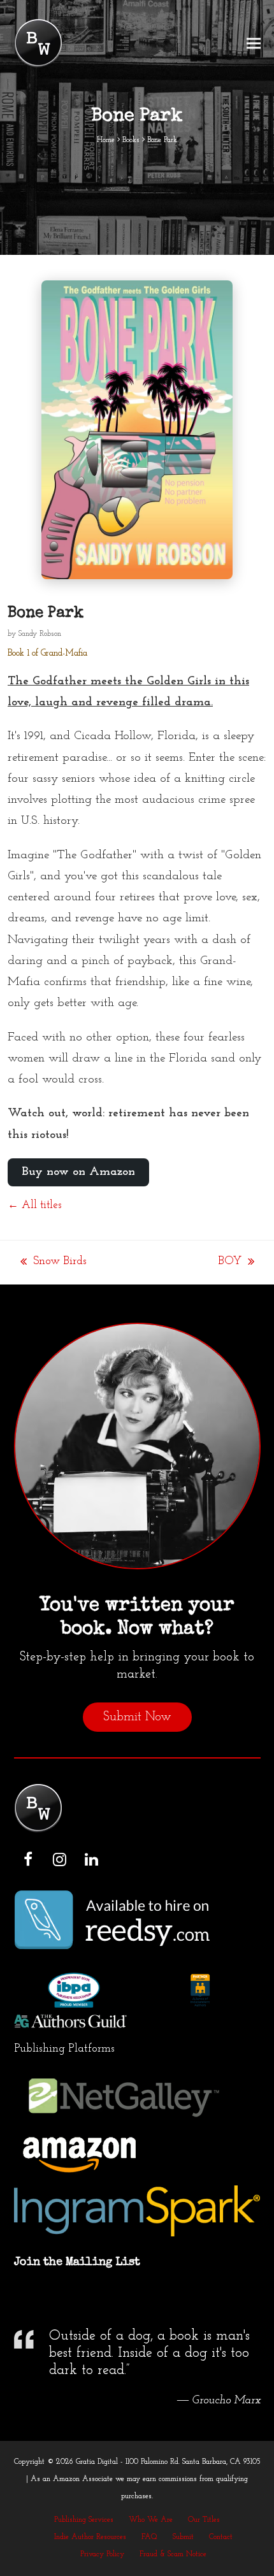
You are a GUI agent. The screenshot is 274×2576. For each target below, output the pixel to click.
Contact (221, 2537)
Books (131, 140)
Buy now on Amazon (78, 1172)
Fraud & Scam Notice (173, 2554)
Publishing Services (84, 2520)
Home (106, 140)
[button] (254, 44)
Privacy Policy (102, 2554)
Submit (183, 2537)
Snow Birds (54, 1263)
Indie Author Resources (90, 2537)
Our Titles (204, 2520)
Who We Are (151, 2520)
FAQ (149, 2537)
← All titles (34, 1205)
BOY (230, 1263)
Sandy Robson (40, 634)
